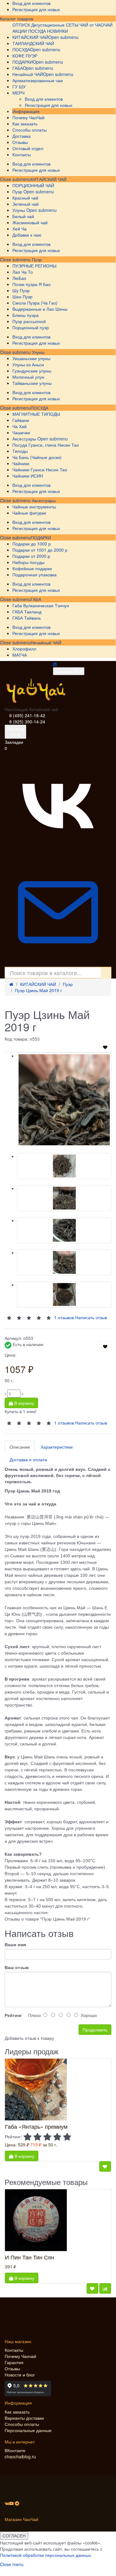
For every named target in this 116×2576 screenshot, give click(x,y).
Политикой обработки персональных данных (45, 2555)
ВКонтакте (15, 2450)
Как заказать (17, 2412)
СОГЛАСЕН (14, 2536)
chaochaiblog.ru (20, 2456)
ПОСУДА (39, 408)
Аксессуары (43, 500)
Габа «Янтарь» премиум (36, 2126)
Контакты (14, 2350)
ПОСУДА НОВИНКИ (48, 31)
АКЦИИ (20, 31)
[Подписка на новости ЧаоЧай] (58, 964)
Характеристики (57, 1447)
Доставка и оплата (28, 1459)
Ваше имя (15, 1944)
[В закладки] (105, 1047)
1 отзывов (64, 1422)
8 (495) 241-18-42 (27, 715)
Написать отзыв (91, 1422)
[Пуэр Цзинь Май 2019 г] (64, 1100)
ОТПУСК (21, 25)
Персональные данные (28, 2430)
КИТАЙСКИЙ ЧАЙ (49, 179)
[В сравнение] (105, 2288)
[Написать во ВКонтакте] (58, 856)
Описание (20, 1447)
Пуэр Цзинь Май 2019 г (38, 990)
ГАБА (36, 599)
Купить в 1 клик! (21, 1411)
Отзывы (12, 2368)
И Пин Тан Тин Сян (30, 2257)
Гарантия (14, 2362)
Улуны (38, 352)
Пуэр (36, 259)
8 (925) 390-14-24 (27, 722)
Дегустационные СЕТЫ (55, 25)
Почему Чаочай (20, 2356)
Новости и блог (20, 2375)
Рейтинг (13, 2015)
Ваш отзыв (17, 1967)
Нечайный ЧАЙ (46, 642)
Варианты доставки (24, 2418)
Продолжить (95, 2030)
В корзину (24, 1403)
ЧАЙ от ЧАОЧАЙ (96, 25)
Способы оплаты (22, 2424)
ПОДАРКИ (41, 537)
